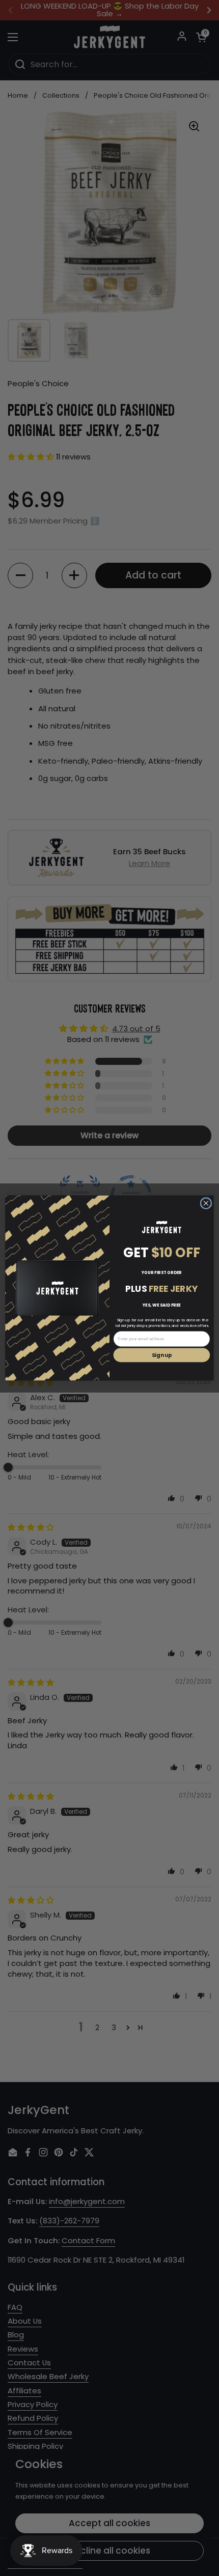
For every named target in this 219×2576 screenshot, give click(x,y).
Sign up (162, 1355)
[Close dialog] (206, 1203)
